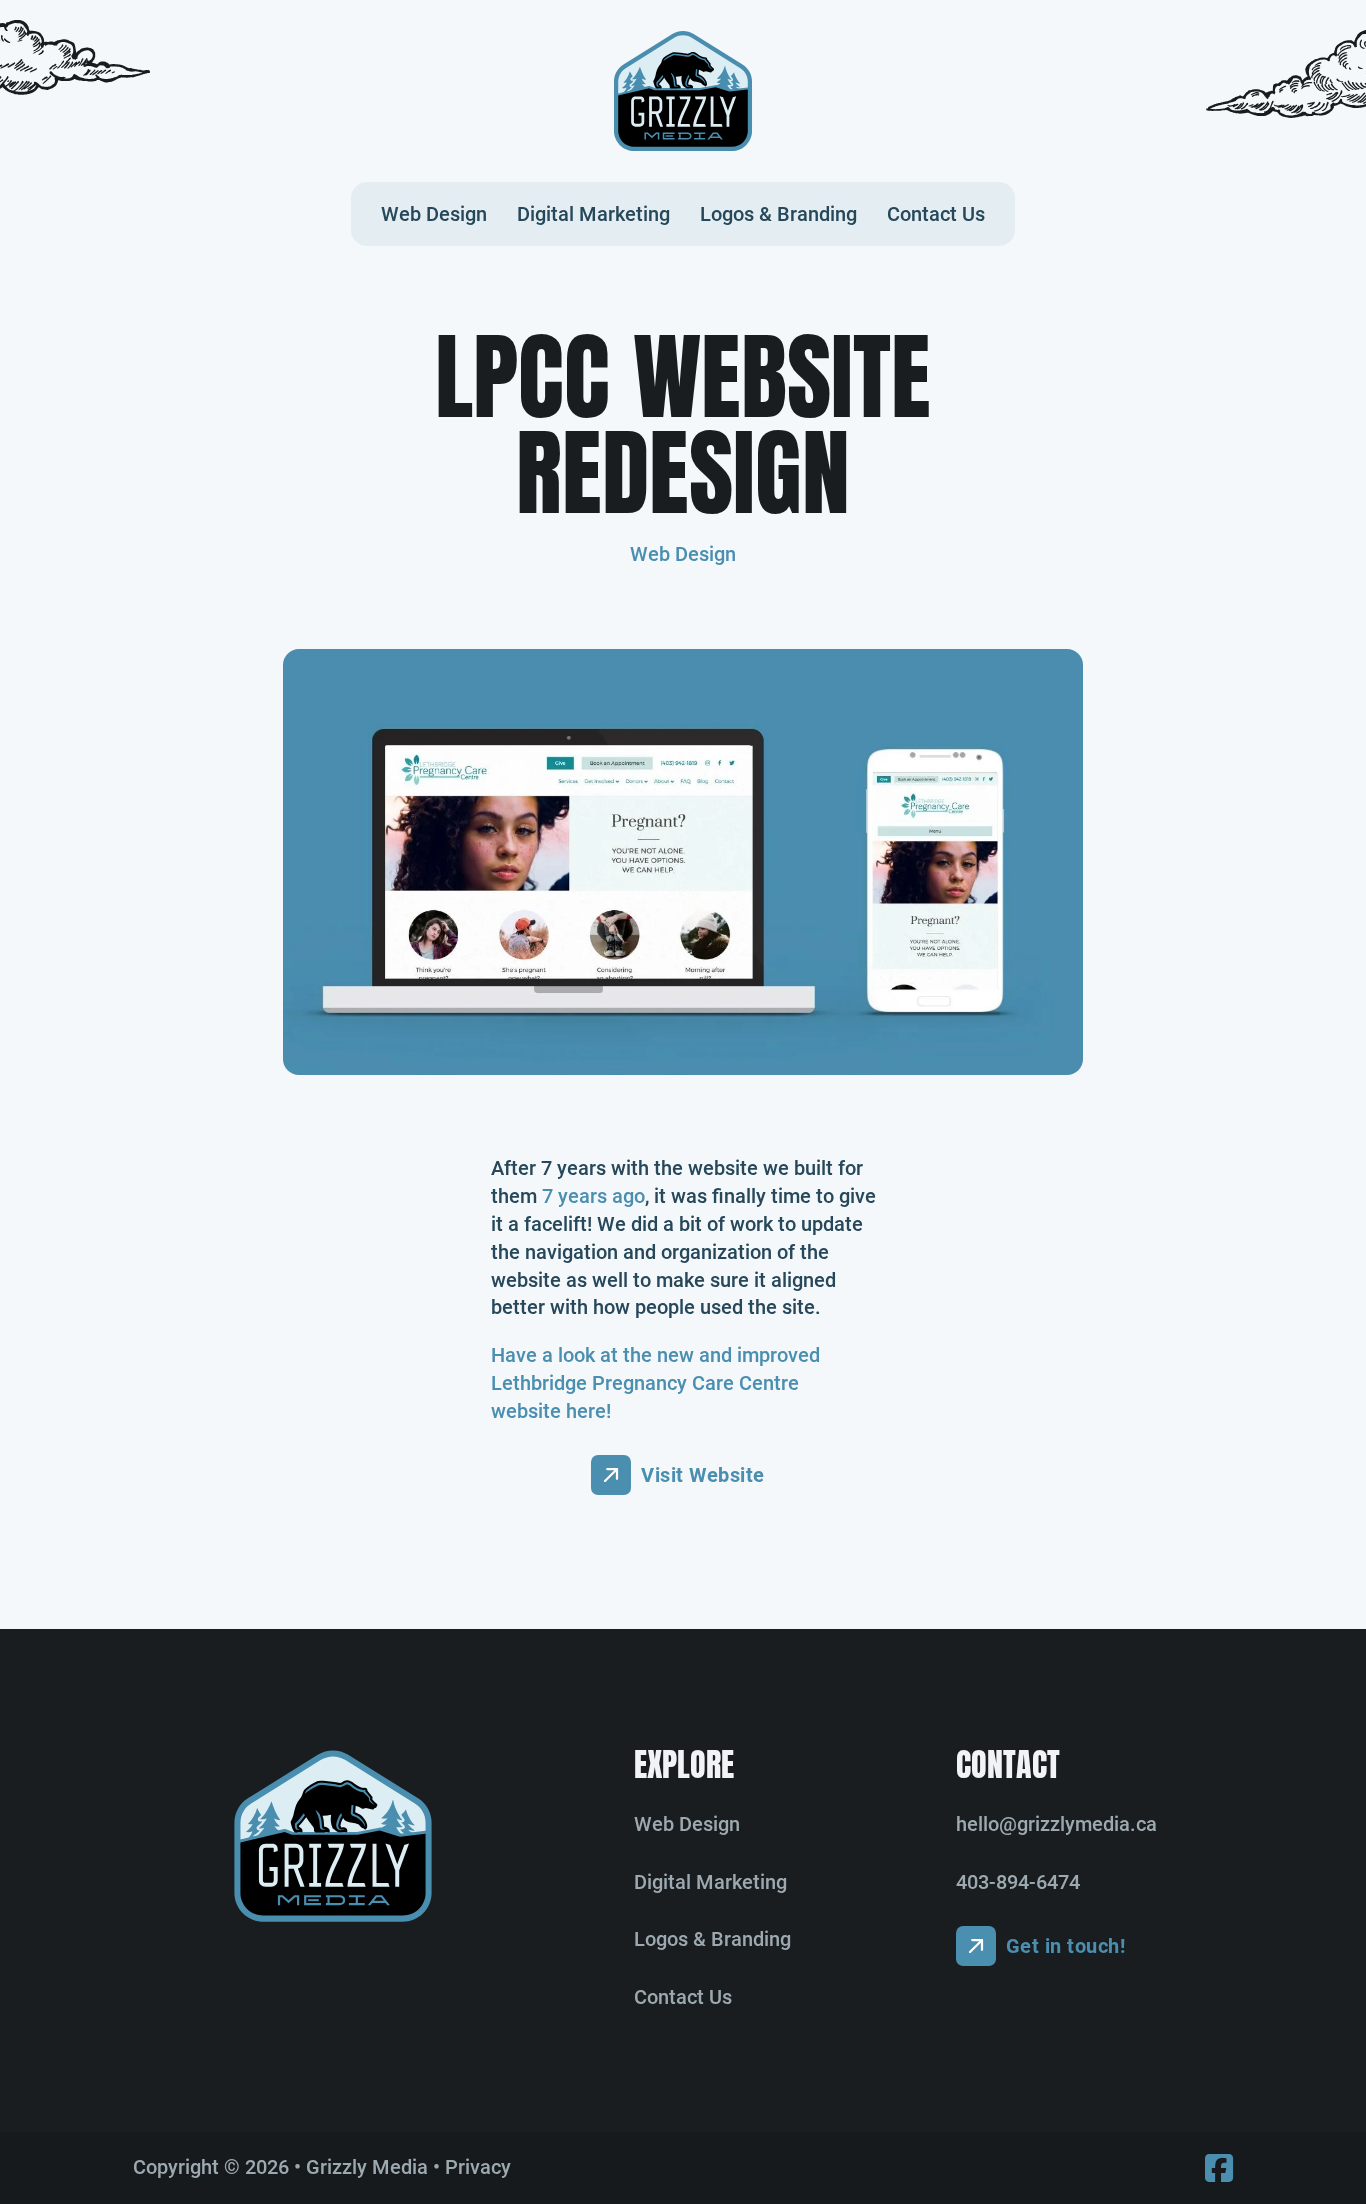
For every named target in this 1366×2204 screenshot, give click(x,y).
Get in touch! (1066, 1946)
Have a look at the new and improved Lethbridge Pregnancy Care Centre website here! (655, 1383)
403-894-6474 (1018, 1882)
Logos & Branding (778, 214)
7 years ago (593, 1196)
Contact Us (936, 214)
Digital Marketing (593, 214)
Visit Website (703, 1475)
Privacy (478, 2167)
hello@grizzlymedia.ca (1056, 1824)
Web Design (434, 214)
